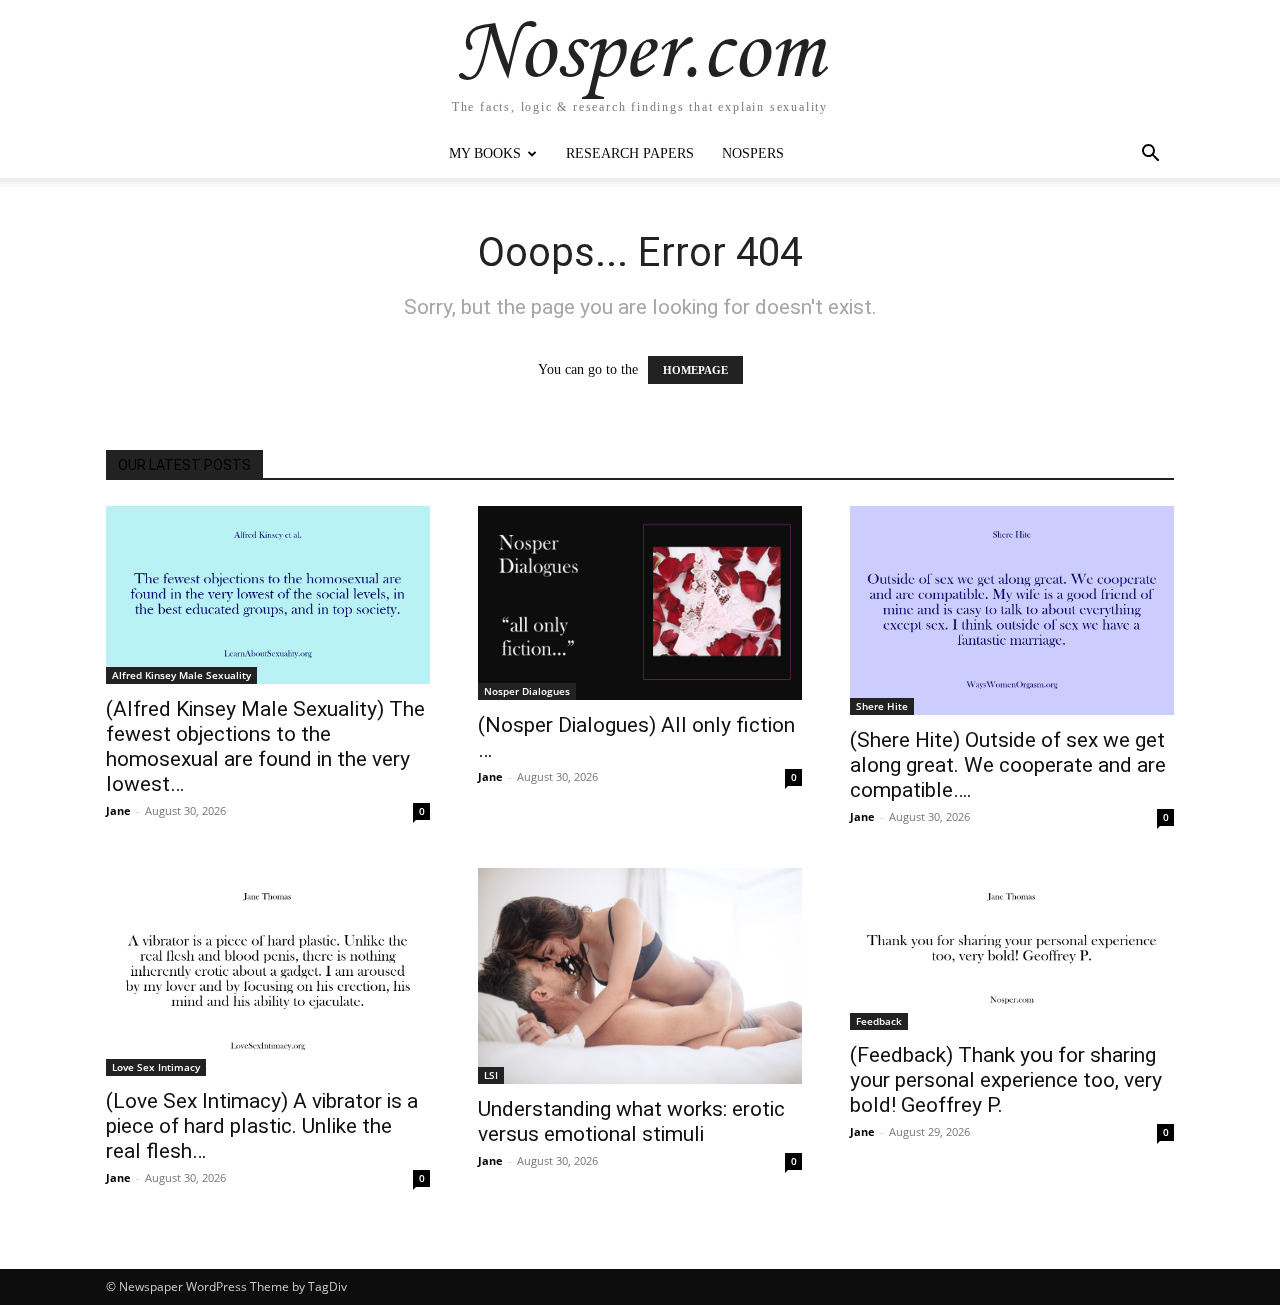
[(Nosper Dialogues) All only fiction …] (640, 603)
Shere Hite (882, 706)
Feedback (879, 1021)
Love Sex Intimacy (156, 1067)
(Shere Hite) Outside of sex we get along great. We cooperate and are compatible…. (1008, 765)
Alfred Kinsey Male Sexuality (181, 675)
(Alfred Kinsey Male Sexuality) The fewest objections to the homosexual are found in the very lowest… (265, 746)
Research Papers (630, 153)
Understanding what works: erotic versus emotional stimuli (631, 1121)
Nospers (753, 153)
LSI (491, 1075)
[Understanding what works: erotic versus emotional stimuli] (640, 976)
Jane (118, 810)
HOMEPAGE (695, 370)
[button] (1150, 155)
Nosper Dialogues (527, 691)
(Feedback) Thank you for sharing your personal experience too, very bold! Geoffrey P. (1006, 1080)
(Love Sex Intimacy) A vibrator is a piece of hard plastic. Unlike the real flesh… (262, 1126)
